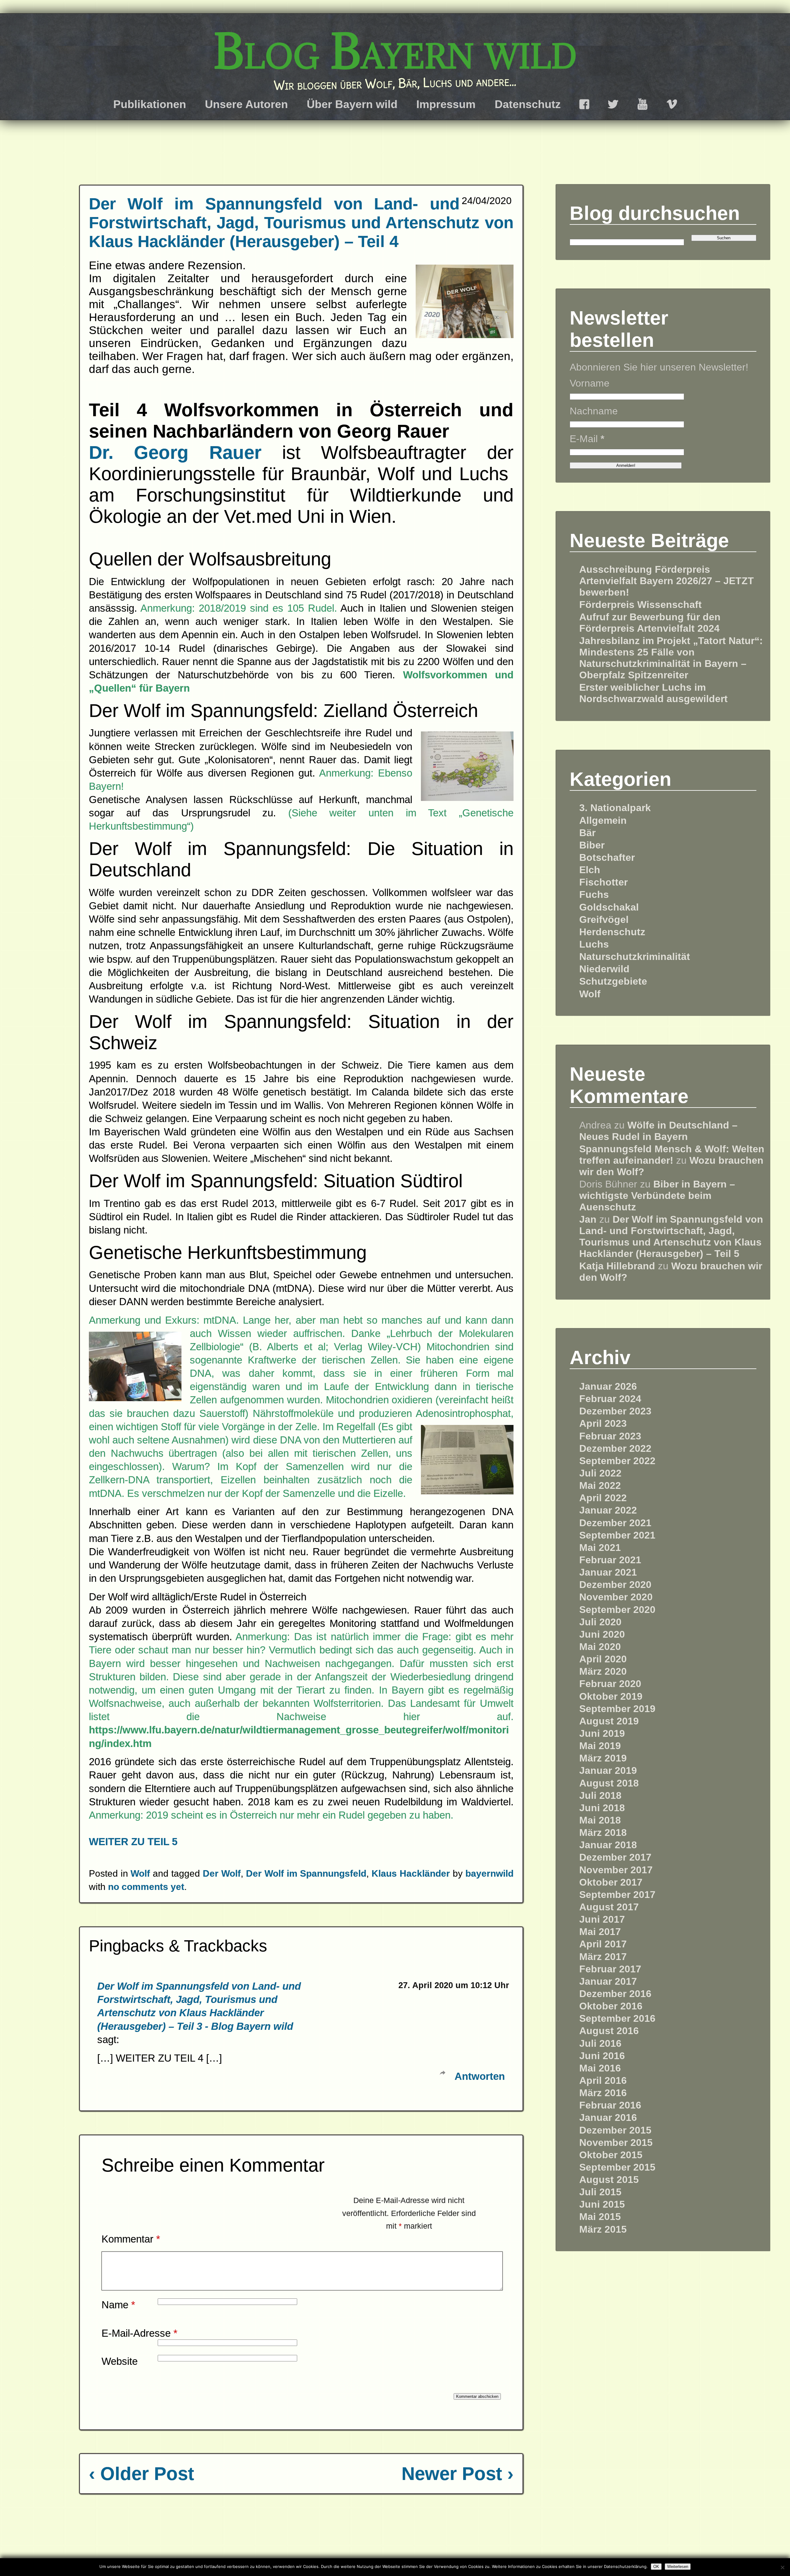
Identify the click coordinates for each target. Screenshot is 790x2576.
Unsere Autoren (246, 104)
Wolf (140, 1873)
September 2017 (617, 1895)
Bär (587, 833)
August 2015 (609, 2180)
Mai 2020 (600, 1647)
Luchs (594, 944)
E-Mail (587, 439)
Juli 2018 (600, 1795)
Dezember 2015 (615, 2130)
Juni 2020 (602, 1634)
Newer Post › (457, 2474)
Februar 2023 (610, 1436)
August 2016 (609, 2031)
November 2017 (616, 1870)
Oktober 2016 (611, 2006)
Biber (592, 845)
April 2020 (603, 1659)
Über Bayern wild (352, 104)
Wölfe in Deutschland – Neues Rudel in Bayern (658, 1131)
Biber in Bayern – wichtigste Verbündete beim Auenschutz (657, 1196)
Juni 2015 (602, 2204)
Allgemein (603, 820)
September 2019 (617, 1709)
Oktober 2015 (611, 2155)
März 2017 (603, 1957)
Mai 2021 (600, 1548)
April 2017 (603, 1944)
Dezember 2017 (615, 1857)
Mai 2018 (600, 1820)
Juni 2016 (602, 2056)
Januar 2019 (608, 1770)
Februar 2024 (610, 1399)
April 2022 (603, 1498)
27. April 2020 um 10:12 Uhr (454, 1985)
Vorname (590, 383)
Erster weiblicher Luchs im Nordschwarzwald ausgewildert (653, 693)
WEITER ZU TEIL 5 (133, 1842)
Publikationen (150, 104)
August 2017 (609, 1907)
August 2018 (609, 1783)
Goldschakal (609, 907)
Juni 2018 (602, 1808)
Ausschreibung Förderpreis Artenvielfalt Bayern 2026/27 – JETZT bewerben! (667, 581)
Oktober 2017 (611, 1882)
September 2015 (617, 2167)
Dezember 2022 (615, 1448)
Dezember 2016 (615, 1994)
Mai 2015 (600, 2217)
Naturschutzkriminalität (635, 957)
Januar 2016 (608, 2117)
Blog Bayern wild (395, 51)
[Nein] (782, 2567)
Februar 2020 (610, 1684)
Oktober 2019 (611, 1696)
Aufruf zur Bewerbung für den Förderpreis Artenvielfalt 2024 (650, 623)
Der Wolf (222, 1873)
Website (120, 2361)
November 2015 (616, 2142)
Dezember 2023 (615, 1411)
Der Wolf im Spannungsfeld (306, 1873)
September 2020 (617, 1610)
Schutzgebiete (613, 981)
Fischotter (603, 882)
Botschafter (607, 857)
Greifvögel (604, 919)
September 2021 (617, 1535)
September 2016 (617, 2018)
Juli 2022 (600, 1473)
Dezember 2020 (615, 1585)
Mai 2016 (600, 2068)
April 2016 (603, 2080)
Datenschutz (528, 104)
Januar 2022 (608, 1510)
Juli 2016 (600, 2043)
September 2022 (617, 1461)
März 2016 (603, 2093)
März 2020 (603, 1671)
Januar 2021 (608, 1572)
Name (118, 2305)
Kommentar (131, 2239)
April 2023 (603, 1423)
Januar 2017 (608, 1981)
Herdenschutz (612, 932)
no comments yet (146, 1887)
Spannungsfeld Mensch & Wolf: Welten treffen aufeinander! (672, 1155)
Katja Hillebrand (617, 1266)
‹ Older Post (141, 2474)
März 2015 (603, 2229)
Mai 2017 (600, 1932)
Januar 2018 (608, 1845)
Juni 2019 (602, 1733)
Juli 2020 (600, 1622)
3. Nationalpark (615, 808)
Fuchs (594, 894)
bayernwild (489, 1873)
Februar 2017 (610, 1969)
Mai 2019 (600, 1746)
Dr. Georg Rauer (175, 452)
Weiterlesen (678, 2567)
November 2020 (616, 1597)
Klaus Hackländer (411, 1873)
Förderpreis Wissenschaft (640, 605)
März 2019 (603, 1758)
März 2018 (603, 1833)
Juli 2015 (600, 2192)
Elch (590, 870)
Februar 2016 (610, 2105)
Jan (588, 1219)
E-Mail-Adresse (139, 2333)
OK (656, 2567)
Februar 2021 (610, 1560)
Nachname (594, 411)
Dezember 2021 (615, 1523)
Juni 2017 (602, 1919)
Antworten (480, 2076)
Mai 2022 (600, 1485)
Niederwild (604, 969)
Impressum (446, 104)
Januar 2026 (608, 1386)
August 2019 (609, 1721)
